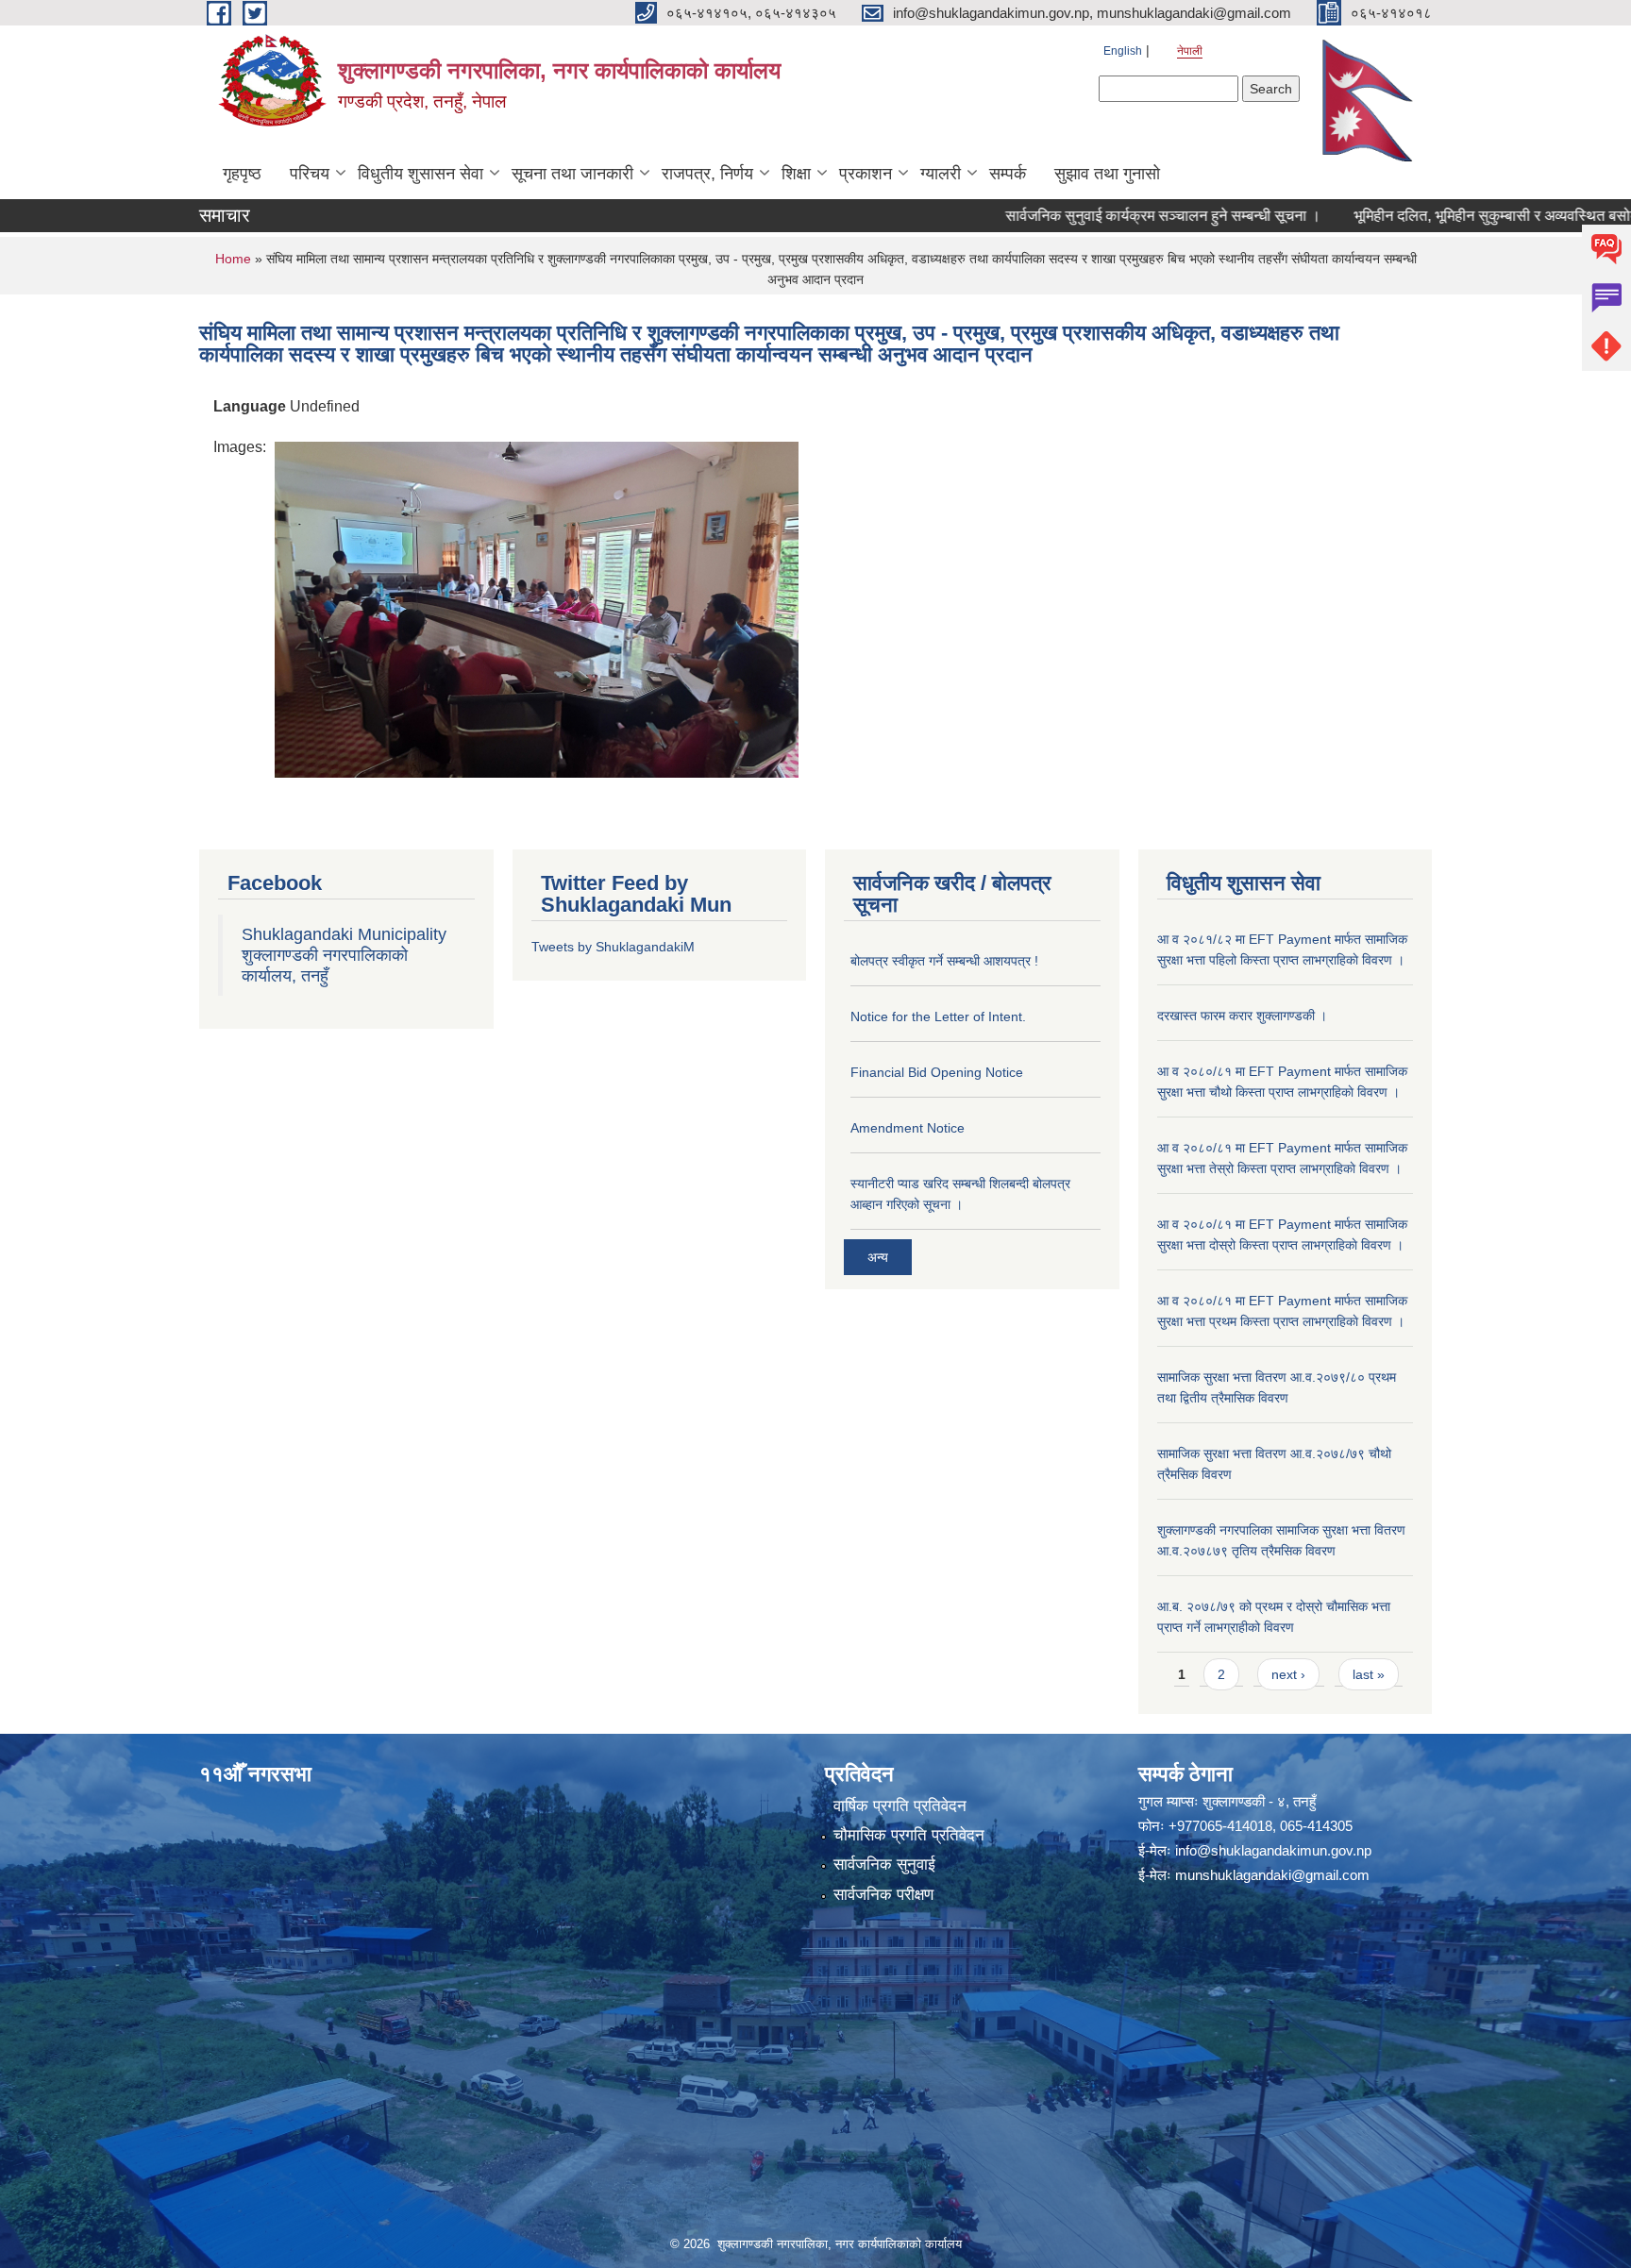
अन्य (878, 1257)
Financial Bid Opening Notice (937, 1072)
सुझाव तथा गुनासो (1107, 174)
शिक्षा (796, 174)
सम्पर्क (1008, 174)
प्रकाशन (866, 174)
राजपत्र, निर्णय (707, 174)
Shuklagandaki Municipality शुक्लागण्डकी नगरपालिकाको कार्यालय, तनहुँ (344, 955)
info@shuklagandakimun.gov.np (1273, 1850)
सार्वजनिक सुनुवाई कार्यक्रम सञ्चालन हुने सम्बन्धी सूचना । (1101, 216)
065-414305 (1316, 1826)
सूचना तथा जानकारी (572, 174)
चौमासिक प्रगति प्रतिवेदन (909, 1835)
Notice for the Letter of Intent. (938, 1016)
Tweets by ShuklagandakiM (613, 947)
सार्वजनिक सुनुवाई (884, 1865)
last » (1369, 1674)
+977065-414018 (1220, 1826)
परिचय (310, 174)
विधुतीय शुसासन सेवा (420, 174)
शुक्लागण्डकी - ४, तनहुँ (1259, 1801)
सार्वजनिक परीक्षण (883, 1895)
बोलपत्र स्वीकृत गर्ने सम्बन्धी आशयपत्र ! (944, 961)
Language (250, 406)
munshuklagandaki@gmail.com (1272, 1875)
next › (1288, 1674)
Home (233, 259)
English (1123, 51)
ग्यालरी (941, 174)
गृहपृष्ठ (242, 174)
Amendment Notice (908, 1128)
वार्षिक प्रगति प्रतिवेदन (900, 1806)
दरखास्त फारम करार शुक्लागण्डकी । (1242, 1016)
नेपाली (1190, 51)
